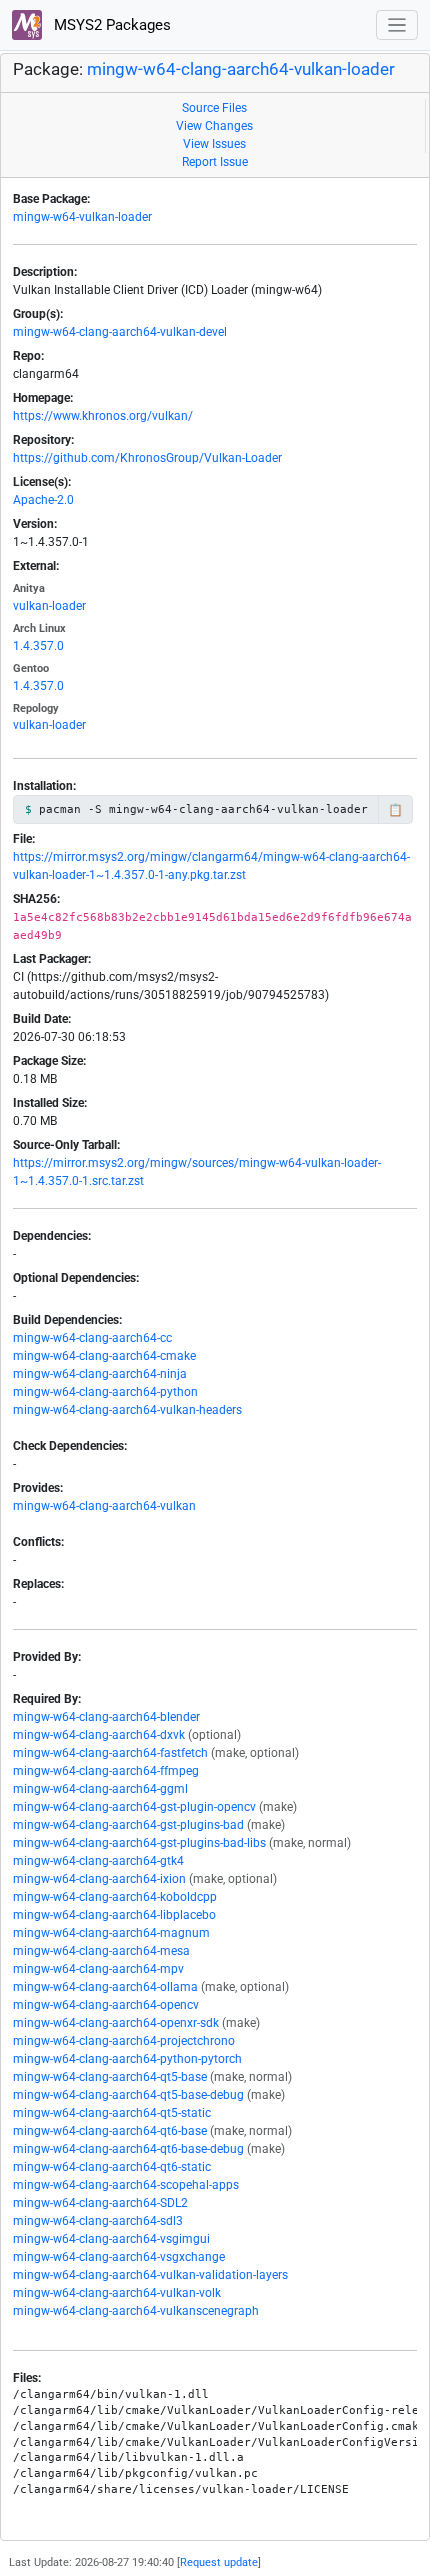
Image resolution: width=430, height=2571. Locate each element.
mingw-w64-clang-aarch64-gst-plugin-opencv (134, 1807)
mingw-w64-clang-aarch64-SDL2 (100, 2203)
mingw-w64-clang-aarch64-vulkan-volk (117, 2293)
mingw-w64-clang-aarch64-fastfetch (110, 1753)
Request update (219, 2562)
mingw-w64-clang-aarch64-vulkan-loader (241, 69)
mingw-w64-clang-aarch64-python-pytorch (127, 2059)
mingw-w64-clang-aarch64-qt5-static (112, 2113)
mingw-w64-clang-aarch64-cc (92, 1338)
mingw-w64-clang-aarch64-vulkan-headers (127, 1410)
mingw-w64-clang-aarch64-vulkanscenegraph (136, 2311)
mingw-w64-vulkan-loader (82, 217)
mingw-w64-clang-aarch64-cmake (104, 1356)
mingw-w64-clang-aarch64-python (105, 1392)
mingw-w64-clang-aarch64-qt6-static (112, 2167)
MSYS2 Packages (110, 25)
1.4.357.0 (38, 646)
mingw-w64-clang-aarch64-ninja (100, 1374)
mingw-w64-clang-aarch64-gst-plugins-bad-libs (139, 1843)
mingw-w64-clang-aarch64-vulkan (104, 1506)
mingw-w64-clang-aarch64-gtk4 (98, 1861)
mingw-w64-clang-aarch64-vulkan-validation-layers (150, 2275)
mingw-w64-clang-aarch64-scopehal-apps (126, 2185)
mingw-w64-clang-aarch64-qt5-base (110, 2077)
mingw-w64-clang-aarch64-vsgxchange (119, 2257)
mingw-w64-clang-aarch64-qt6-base (110, 2131)
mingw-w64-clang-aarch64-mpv (98, 1969)
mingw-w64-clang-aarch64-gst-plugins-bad (128, 1825)
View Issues (214, 144)
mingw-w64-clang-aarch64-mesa (101, 1951)
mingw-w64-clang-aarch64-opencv (106, 2005)
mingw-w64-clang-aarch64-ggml (100, 1789)
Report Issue (215, 162)
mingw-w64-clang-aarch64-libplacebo (114, 1915)
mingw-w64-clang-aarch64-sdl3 (98, 2221)
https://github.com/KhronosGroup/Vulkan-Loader (147, 458)
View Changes (214, 126)
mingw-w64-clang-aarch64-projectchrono (124, 2041)
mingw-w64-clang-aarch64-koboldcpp (115, 1897)
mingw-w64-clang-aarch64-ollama (105, 1987)
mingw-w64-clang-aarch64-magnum (111, 1933)
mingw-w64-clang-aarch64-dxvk (99, 1735)
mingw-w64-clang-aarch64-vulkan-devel (120, 332)
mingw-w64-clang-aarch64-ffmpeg (106, 1771)
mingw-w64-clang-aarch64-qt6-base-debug (128, 2149)
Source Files (214, 108)
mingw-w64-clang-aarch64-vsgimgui (111, 2239)
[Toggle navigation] (397, 25)
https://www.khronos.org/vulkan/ (103, 416)
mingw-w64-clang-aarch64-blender (106, 1717)
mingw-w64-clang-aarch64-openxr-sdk (116, 2023)
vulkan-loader (49, 606)
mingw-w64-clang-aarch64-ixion (99, 1879)
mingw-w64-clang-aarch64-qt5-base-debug (128, 2095)
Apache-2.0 (43, 500)
